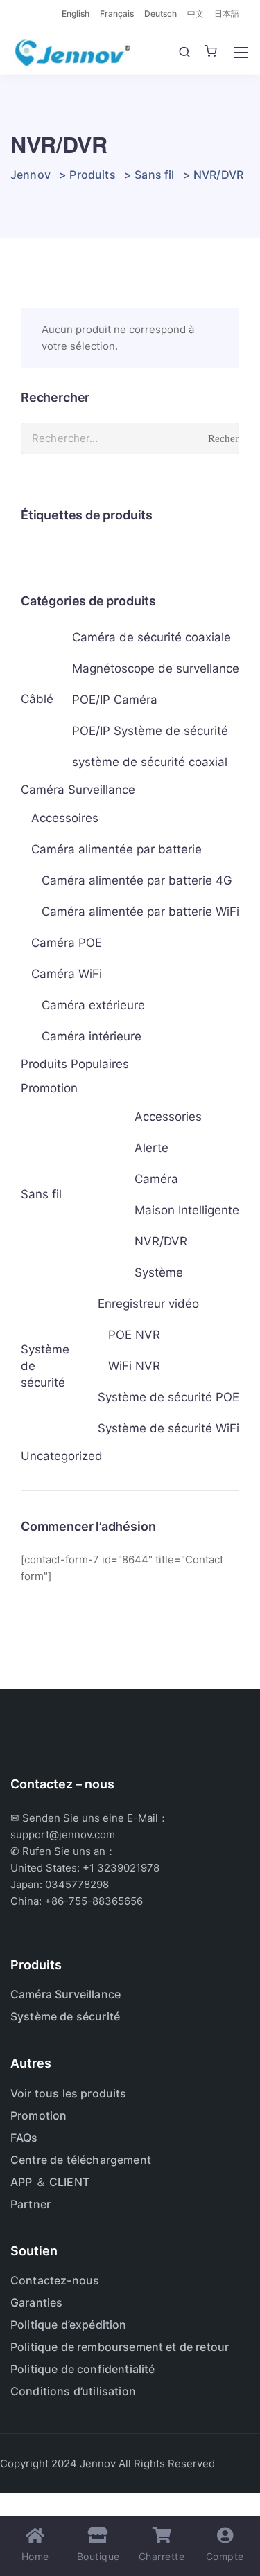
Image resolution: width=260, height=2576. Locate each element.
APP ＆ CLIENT (50, 2182)
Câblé (37, 699)
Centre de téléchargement (81, 2160)
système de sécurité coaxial (150, 762)
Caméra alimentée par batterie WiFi (140, 912)
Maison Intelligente (187, 1210)
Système (159, 1272)
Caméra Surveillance (78, 790)
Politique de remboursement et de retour (120, 2347)
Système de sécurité (45, 1366)
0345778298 (77, 1884)
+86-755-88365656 (94, 1901)
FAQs (24, 2138)
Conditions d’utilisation (73, 2391)
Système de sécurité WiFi (168, 1428)
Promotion (49, 1088)
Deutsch (161, 14)
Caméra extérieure (93, 1005)
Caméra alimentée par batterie (116, 849)
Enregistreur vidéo (148, 1304)
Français (117, 14)
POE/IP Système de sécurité (150, 731)
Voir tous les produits (69, 2093)
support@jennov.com (63, 1835)
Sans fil (41, 1194)
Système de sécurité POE (168, 1397)
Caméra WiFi (67, 974)
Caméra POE (67, 943)
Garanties (36, 2302)
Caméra (156, 1179)
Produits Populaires (75, 1064)
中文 (196, 14)
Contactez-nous (55, 2280)
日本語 (227, 14)
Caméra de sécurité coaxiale (151, 637)
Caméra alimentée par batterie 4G (137, 880)
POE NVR (134, 1335)
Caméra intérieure (92, 1036)
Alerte (151, 1148)
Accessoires (65, 818)
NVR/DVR (161, 1241)
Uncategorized (62, 1456)
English (76, 14)
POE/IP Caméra (115, 700)
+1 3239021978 (121, 1868)
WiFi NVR (134, 1366)
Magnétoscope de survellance (156, 668)
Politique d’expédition (69, 2325)
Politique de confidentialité (83, 2369)
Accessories (168, 1117)
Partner (31, 2204)
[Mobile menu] (241, 53)
